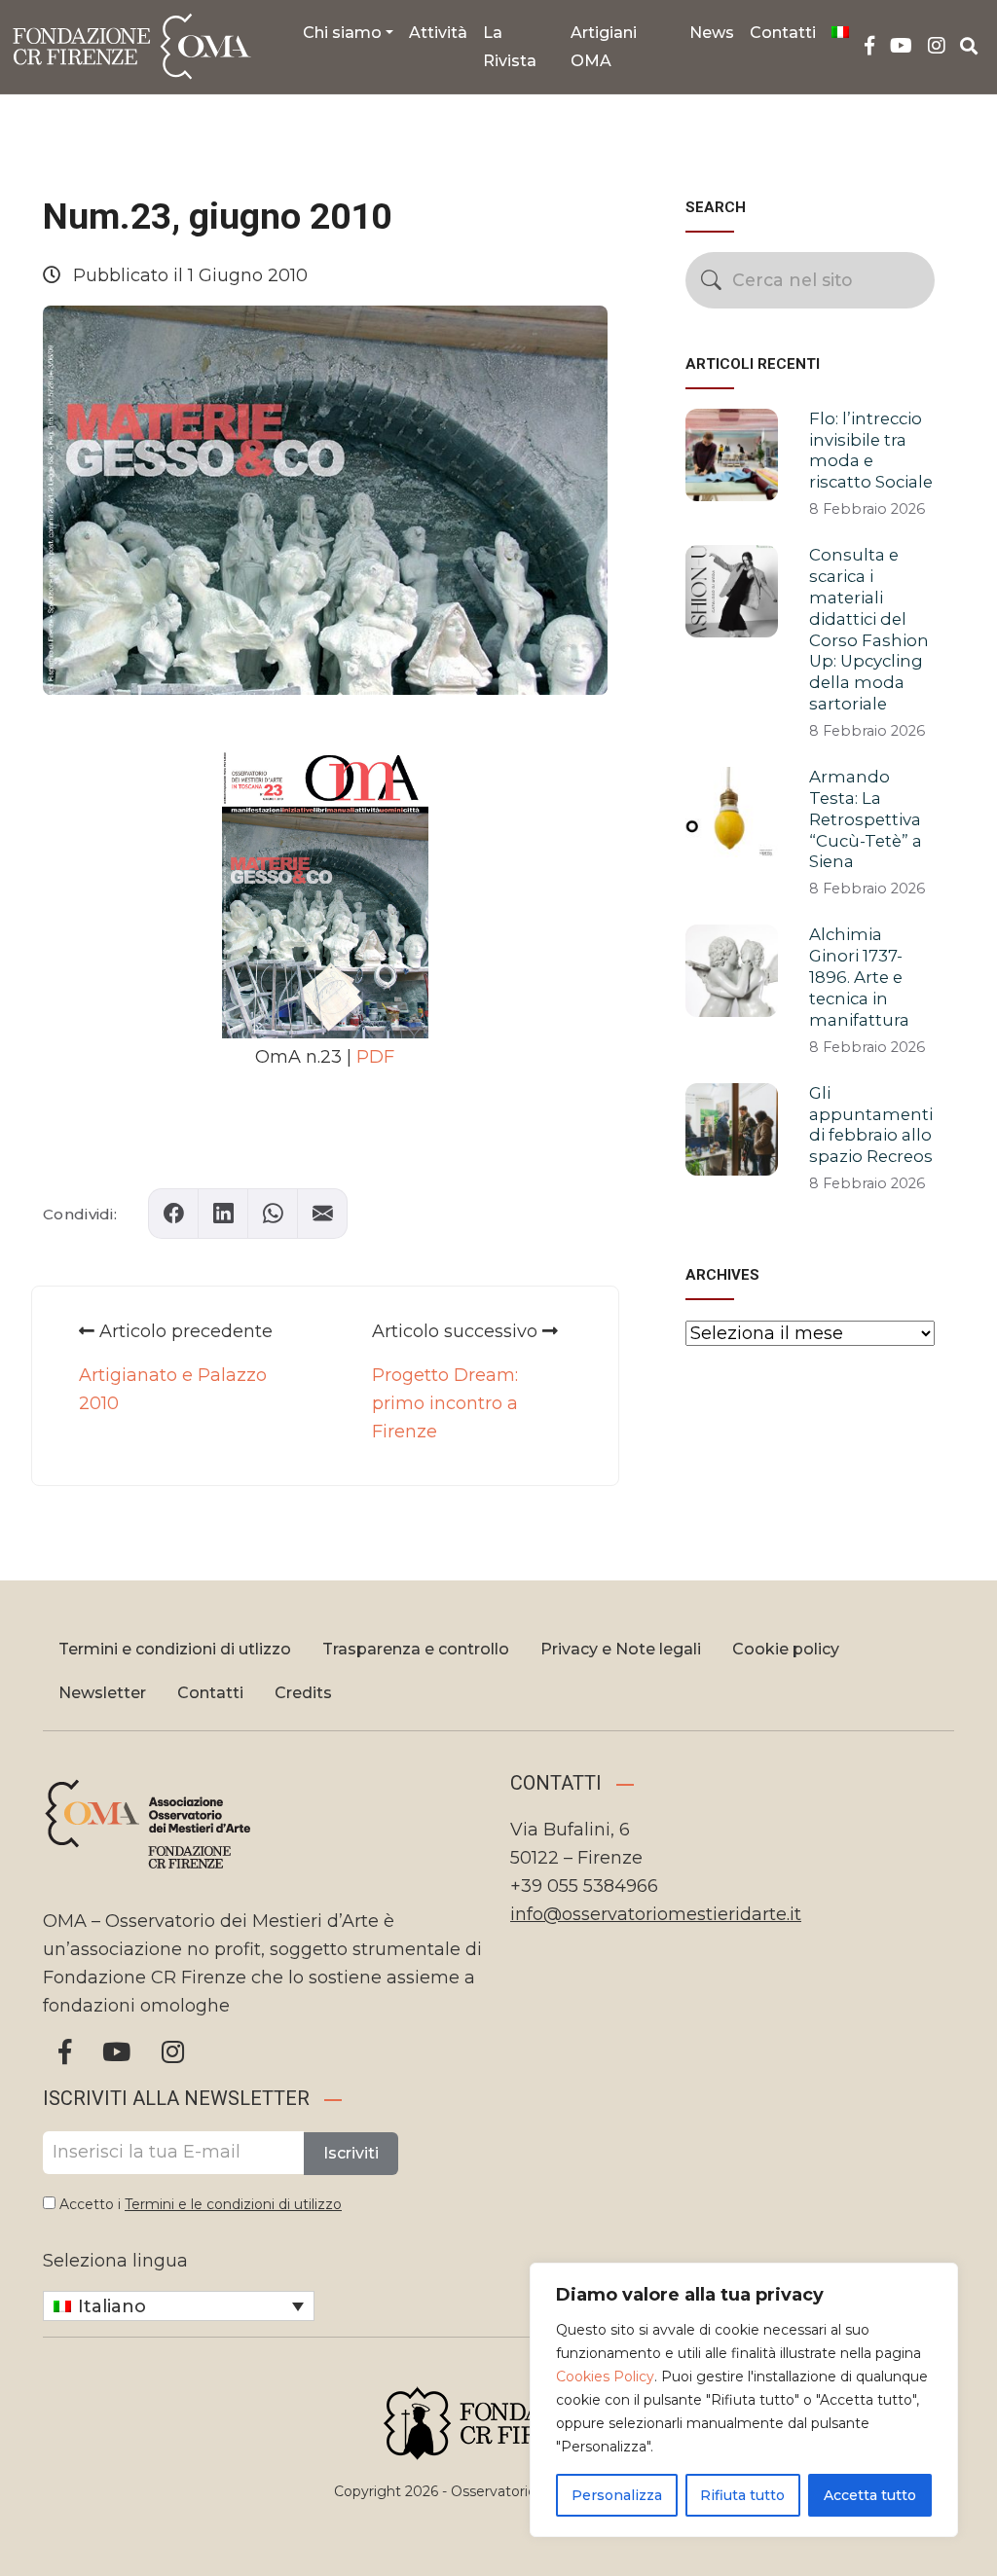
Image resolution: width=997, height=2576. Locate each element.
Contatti (783, 33)
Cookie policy (786, 1649)
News (712, 33)
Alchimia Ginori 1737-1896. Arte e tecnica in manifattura (859, 977)
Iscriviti (351, 2153)
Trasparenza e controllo (416, 1649)
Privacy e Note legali (621, 1649)
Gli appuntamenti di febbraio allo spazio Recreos (871, 1125)
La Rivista (510, 47)
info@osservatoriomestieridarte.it (656, 1914)
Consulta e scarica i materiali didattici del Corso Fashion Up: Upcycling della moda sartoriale (869, 629)
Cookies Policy (605, 2376)
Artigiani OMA (604, 47)
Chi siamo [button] (342, 33)
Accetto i (199, 2204)
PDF (375, 1057)
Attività (438, 33)
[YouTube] (901, 46)
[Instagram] (937, 46)
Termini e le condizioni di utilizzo (233, 2204)
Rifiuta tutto (742, 2495)
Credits (303, 1693)
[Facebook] (869, 46)
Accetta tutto (870, 2495)
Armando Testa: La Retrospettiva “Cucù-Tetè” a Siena (866, 819)
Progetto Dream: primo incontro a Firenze (445, 1403)
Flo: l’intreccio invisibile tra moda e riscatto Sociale (871, 450)
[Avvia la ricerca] (711, 280)
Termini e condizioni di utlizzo (175, 1649)
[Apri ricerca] (969, 47)
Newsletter (102, 1693)
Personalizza (617, 2495)
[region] (744, 2400)
